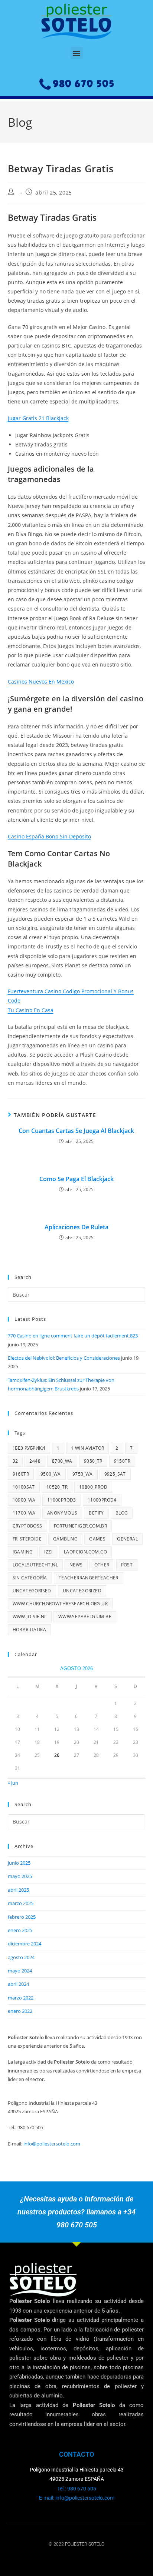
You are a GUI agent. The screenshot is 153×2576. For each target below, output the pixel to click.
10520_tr (57, 1487)
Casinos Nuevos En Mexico (41, 682)
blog (122, 1513)
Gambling (65, 1539)
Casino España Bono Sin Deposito (49, 836)
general (127, 1539)
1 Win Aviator (87, 1448)
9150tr (122, 1461)
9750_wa (83, 1474)
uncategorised (32, 1591)
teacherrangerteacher (89, 1578)
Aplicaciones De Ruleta (76, 1227)
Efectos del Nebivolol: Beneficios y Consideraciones (64, 1358)
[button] (77, 53)
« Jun (13, 1783)
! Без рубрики (29, 1448)
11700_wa (24, 1513)
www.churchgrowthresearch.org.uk (60, 1604)
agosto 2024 (21, 1957)
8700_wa (62, 1461)
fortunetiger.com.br (81, 1526)
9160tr (21, 1474)
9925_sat (115, 1474)
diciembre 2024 (25, 1944)
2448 (35, 1461)
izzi (48, 1552)
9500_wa (51, 1474)
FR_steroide (27, 1539)
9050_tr (93, 1461)
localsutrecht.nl (35, 1565)
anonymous (62, 1513)
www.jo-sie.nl (30, 1617)
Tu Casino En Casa (31, 1010)
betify (96, 1513)
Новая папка (29, 1630)
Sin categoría (30, 1578)
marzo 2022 (21, 1998)
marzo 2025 (21, 1903)
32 (15, 1461)
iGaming (23, 1552)
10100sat (24, 1487)
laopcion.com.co (85, 1552)
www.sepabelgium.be (85, 1617)
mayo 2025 (20, 1876)
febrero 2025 (22, 1917)
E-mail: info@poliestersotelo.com (77, 2498)
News (76, 1565)
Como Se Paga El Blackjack (76, 1179)
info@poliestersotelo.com (52, 2144)
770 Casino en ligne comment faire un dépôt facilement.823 (73, 1336)
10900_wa (24, 1500)
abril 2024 (18, 1984)
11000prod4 (102, 1500)
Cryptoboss (27, 1526)
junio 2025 (19, 1863)
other (102, 1565)
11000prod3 (62, 1500)
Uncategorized (82, 1591)
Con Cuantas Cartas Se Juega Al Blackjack (76, 1131)
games (97, 1539)
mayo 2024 (20, 1971)
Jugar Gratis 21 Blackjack (38, 418)
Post (127, 1565)
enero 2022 (20, 2011)
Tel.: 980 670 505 (77, 2489)
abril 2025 (18, 1890)
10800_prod (93, 1487)
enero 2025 (20, 1930)
